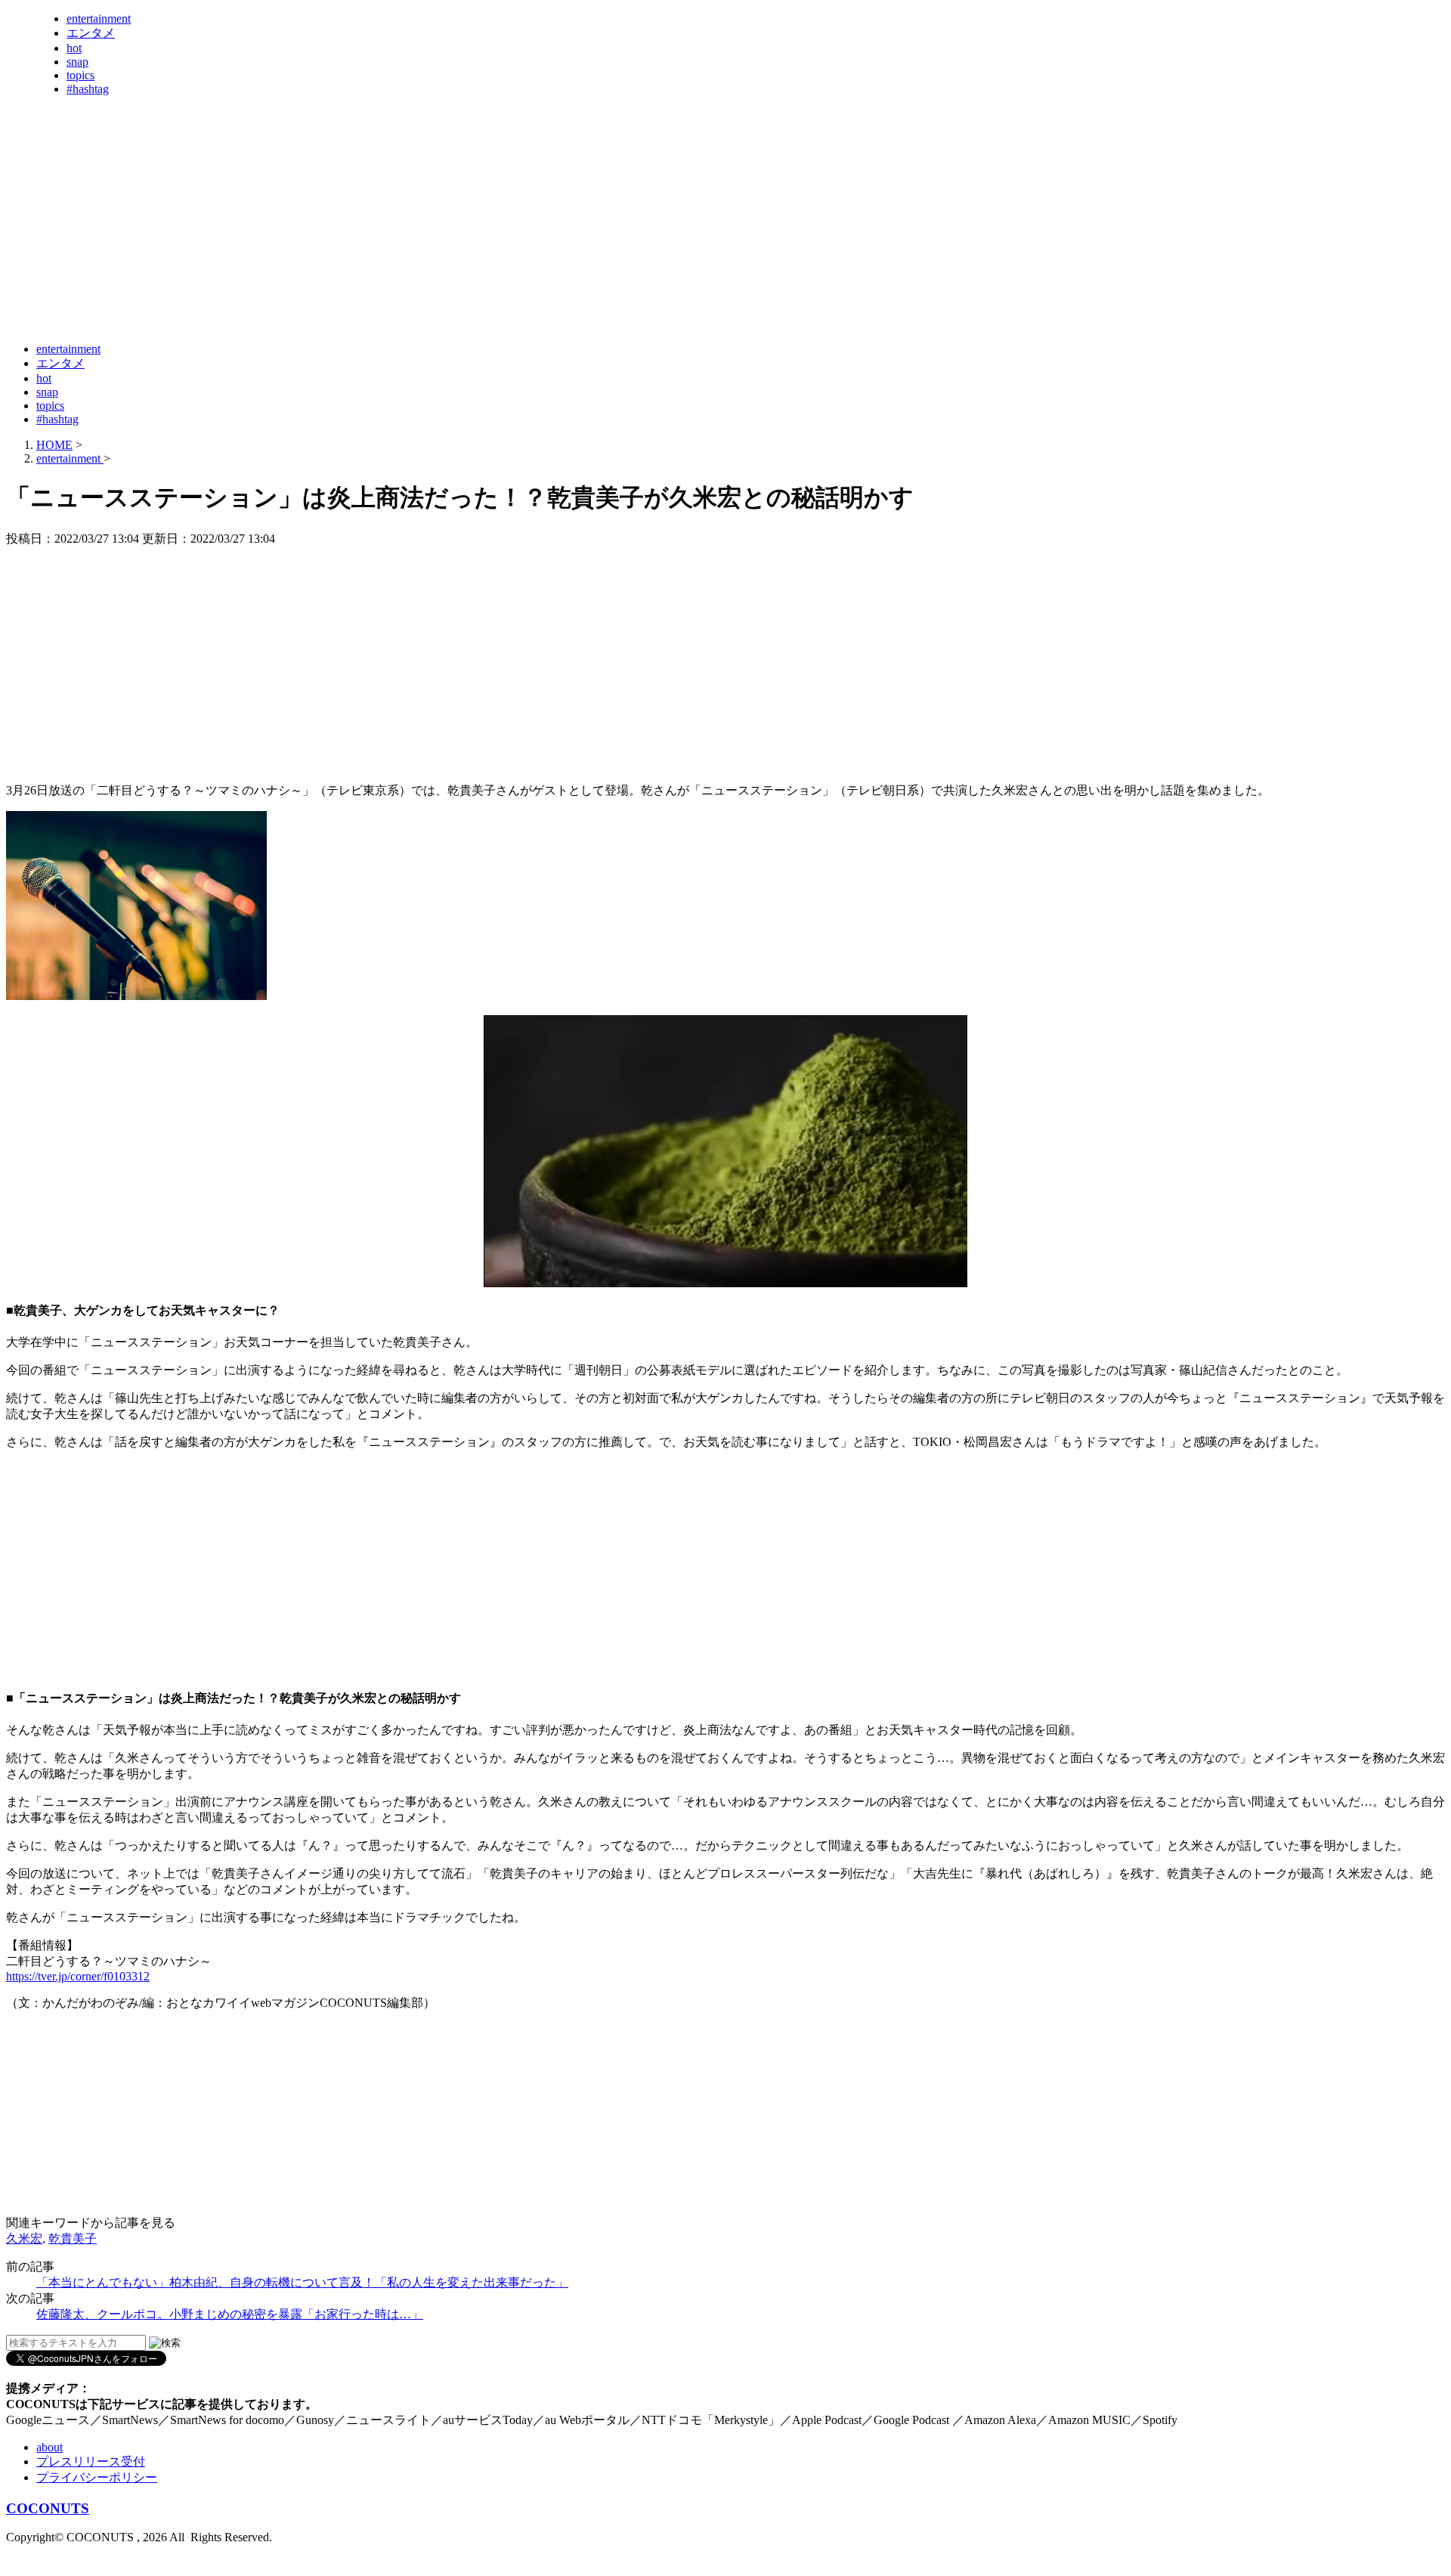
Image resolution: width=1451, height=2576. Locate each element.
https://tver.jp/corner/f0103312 (78, 1976)
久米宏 (24, 2239)
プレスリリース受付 (91, 2461)
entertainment (99, 19)
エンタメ (91, 33)
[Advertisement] (281, 293)
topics (80, 75)
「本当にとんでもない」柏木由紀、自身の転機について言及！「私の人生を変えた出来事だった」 (302, 2282)
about (50, 2447)
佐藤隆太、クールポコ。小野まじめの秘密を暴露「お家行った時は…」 (230, 2314)
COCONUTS (48, 2508)
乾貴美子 (73, 2239)
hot (74, 48)
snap (77, 62)
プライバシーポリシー (97, 2477)
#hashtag (88, 89)
